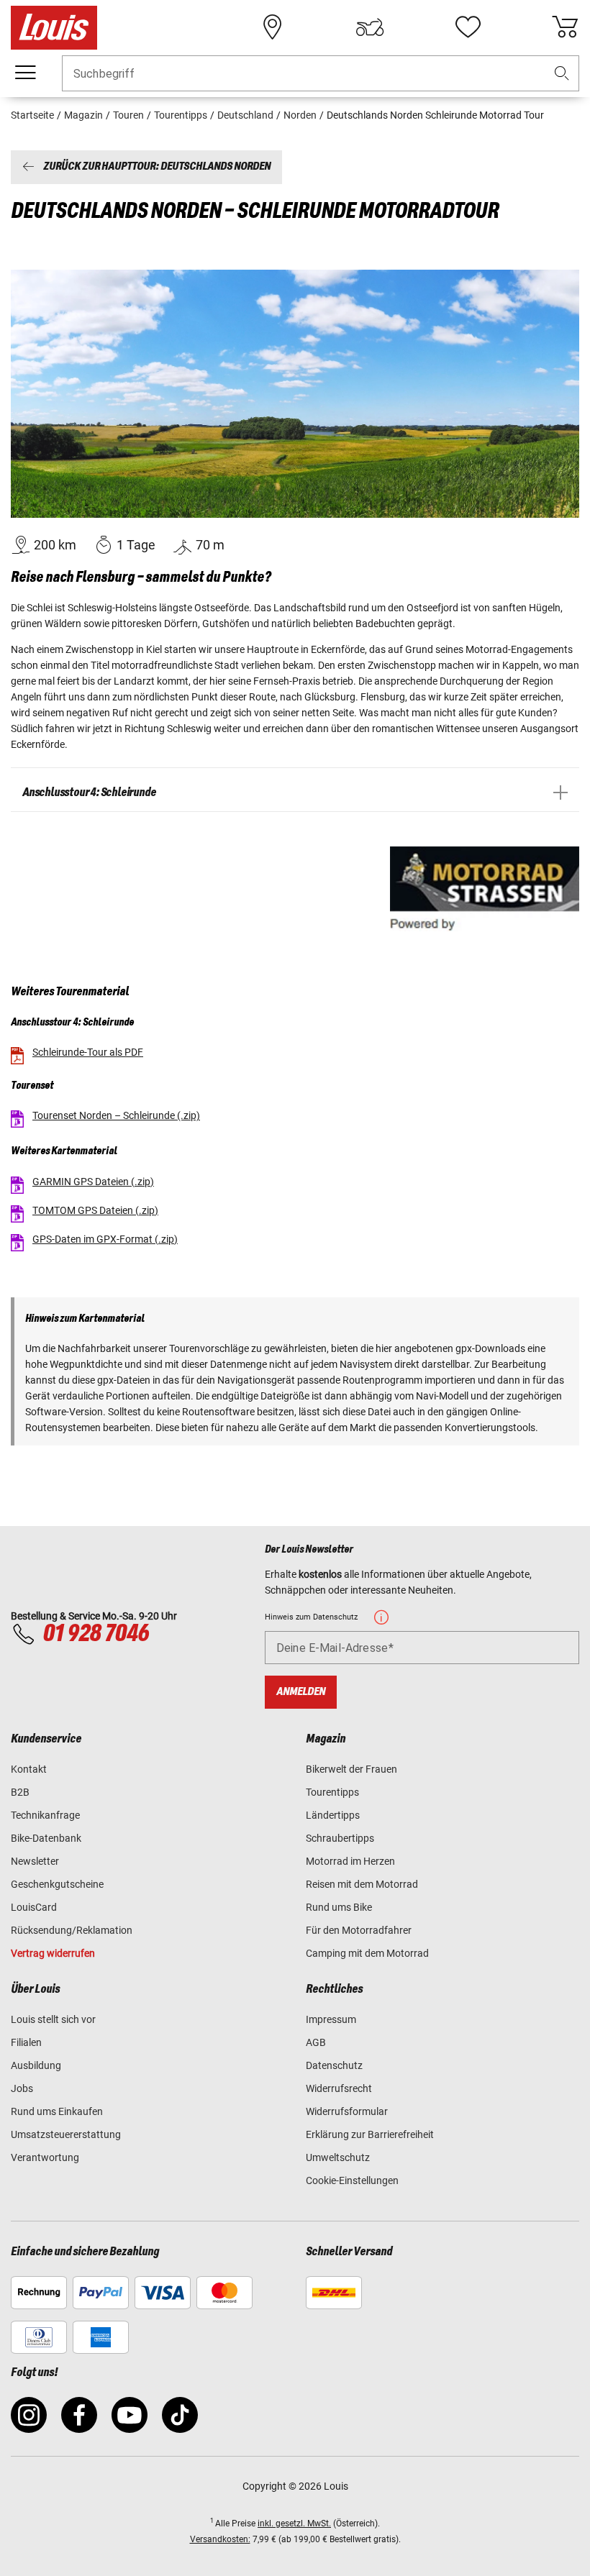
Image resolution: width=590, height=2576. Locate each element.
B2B (20, 1792)
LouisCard (34, 1907)
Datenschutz (334, 2065)
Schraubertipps (340, 1838)
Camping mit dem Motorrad (367, 1953)
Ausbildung (36, 2065)
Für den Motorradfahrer (359, 1930)
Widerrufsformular (347, 2111)
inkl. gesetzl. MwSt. (294, 2524)
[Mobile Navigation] (25, 73)
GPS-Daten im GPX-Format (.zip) (105, 1239)
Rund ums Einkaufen (57, 2111)
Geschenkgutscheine (57, 1884)
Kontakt (29, 1769)
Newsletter (35, 1861)
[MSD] (485, 889)
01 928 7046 (96, 1634)
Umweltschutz (338, 2157)
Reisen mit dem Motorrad (362, 1884)
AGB (316, 2042)
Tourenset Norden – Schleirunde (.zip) (116, 1115)
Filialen (26, 2042)
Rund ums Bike (339, 1907)
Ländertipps (333, 1815)
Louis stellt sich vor (53, 2019)
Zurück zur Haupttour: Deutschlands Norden (157, 167)
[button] (562, 74)
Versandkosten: (220, 2539)
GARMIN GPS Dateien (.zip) (93, 1182)
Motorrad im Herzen (350, 1861)
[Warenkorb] (565, 27)
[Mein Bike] (370, 27)
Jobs (22, 2088)
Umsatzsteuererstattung (66, 2134)
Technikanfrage (45, 1815)
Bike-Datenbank (46, 1838)
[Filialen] (273, 27)
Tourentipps (332, 1792)
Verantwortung (45, 2157)
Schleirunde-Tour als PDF (88, 1052)
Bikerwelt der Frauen (351, 1769)
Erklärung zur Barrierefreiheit (370, 2134)
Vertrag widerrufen (53, 1953)
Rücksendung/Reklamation (72, 1930)
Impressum (331, 2019)
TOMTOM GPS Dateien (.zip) (95, 1210)
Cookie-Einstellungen (352, 2180)
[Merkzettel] (468, 27)
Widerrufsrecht (339, 2088)
